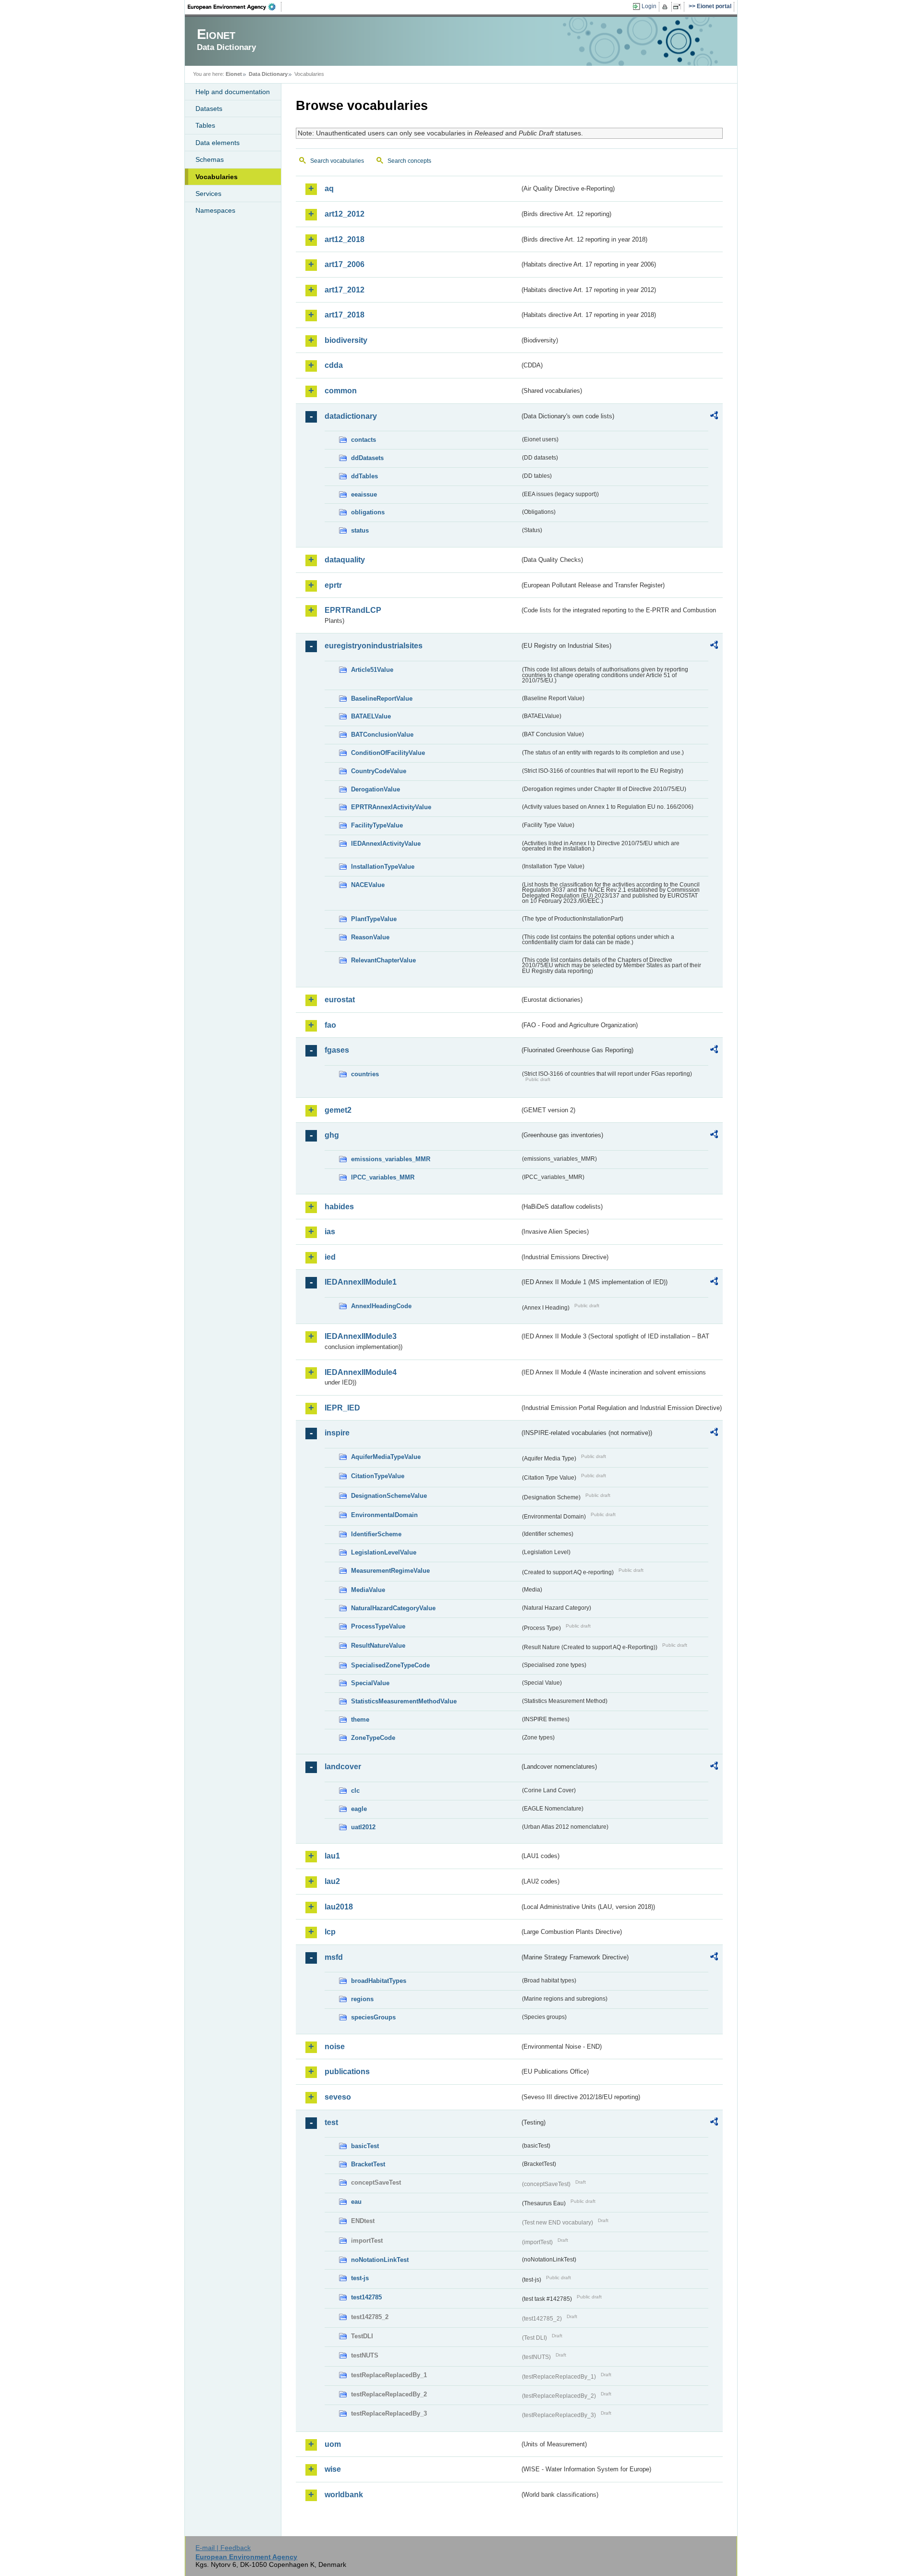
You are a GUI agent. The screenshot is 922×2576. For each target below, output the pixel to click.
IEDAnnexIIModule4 (361, 1372)
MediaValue (368, 1590)
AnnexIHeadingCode (381, 1306)
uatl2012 (363, 1827)
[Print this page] (666, 7)
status (360, 530)
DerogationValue (376, 789)
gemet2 (338, 1110)
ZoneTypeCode (373, 1738)
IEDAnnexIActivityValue (386, 844)
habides (339, 1207)
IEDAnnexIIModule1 (361, 1282)
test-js (360, 2278)
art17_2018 (345, 315)
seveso (338, 2097)
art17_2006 (345, 264)
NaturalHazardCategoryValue (393, 1608)
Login (649, 6)
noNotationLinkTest (380, 2260)
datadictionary (351, 416)
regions (362, 1999)
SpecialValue (370, 1683)
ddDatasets (367, 458)
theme (360, 1719)
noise (335, 2047)
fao (330, 1025)
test (331, 2122)
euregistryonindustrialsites (374, 646)
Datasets (209, 109)
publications (347, 2072)
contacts (364, 440)
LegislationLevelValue (384, 1552)
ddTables (364, 476)
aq (329, 188)
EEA (235, 7)
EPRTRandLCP (353, 610)
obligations (368, 512)
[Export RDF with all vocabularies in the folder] (714, 417)
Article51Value (372, 670)
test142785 (366, 2297)
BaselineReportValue (382, 699)
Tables (205, 125)
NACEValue (368, 885)
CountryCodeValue (379, 771)
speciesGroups (373, 2017)
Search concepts (409, 161)
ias (330, 1232)
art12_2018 (345, 239)
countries (365, 1074)
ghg (332, 1135)
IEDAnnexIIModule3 (361, 1336)
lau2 (332, 1881)
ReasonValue (370, 937)
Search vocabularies (337, 161)
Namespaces (215, 210)
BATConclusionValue (382, 735)
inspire (337, 1433)
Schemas (210, 159)
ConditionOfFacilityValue (388, 753)
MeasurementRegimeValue (390, 1571)
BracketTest (368, 2164)
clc (355, 1791)
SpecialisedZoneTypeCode (390, 1665)
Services (208, 194)
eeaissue (364, 494)
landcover (343, 1767)
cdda (334, 365)
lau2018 (339, 1907)
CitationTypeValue (378, 1476)
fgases (337, 1050)
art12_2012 (345, 214)
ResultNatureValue (378, 1646)
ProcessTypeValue (378, 1626)
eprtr (333, 585)
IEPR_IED (342, 1408)
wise (333, 2469)
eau (356, 2202)
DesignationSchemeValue (389, 1496)
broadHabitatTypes (379, 1981)
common (341, 391)
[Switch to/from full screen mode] (679, 7)
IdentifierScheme (376, 1534)
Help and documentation (233, 92)
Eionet (234, 74)
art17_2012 (345, 290)
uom (333, 2444)
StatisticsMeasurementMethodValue (404, 1701)
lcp (330, 1932)
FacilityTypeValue (377, 825)
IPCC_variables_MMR (383, 1177)
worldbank (344, 2495)
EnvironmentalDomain (384, 1515)
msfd (334, 1957)
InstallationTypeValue (383, 867)
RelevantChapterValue (383, 960)
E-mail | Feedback (223, 2548)
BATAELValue (371, 716)
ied (330, 1257)
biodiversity (346, 340)
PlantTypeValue (374, 919)
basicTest (365, 2146)
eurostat (340, 1000)
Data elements (218, 143)
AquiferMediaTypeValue (386, 1457)
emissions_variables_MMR (391, 1159)
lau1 (332, 1856)
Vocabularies (217, 177)
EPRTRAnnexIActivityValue (391, 807)
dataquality (345, 560)
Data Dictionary (268, 74)
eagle (359, 1809)
